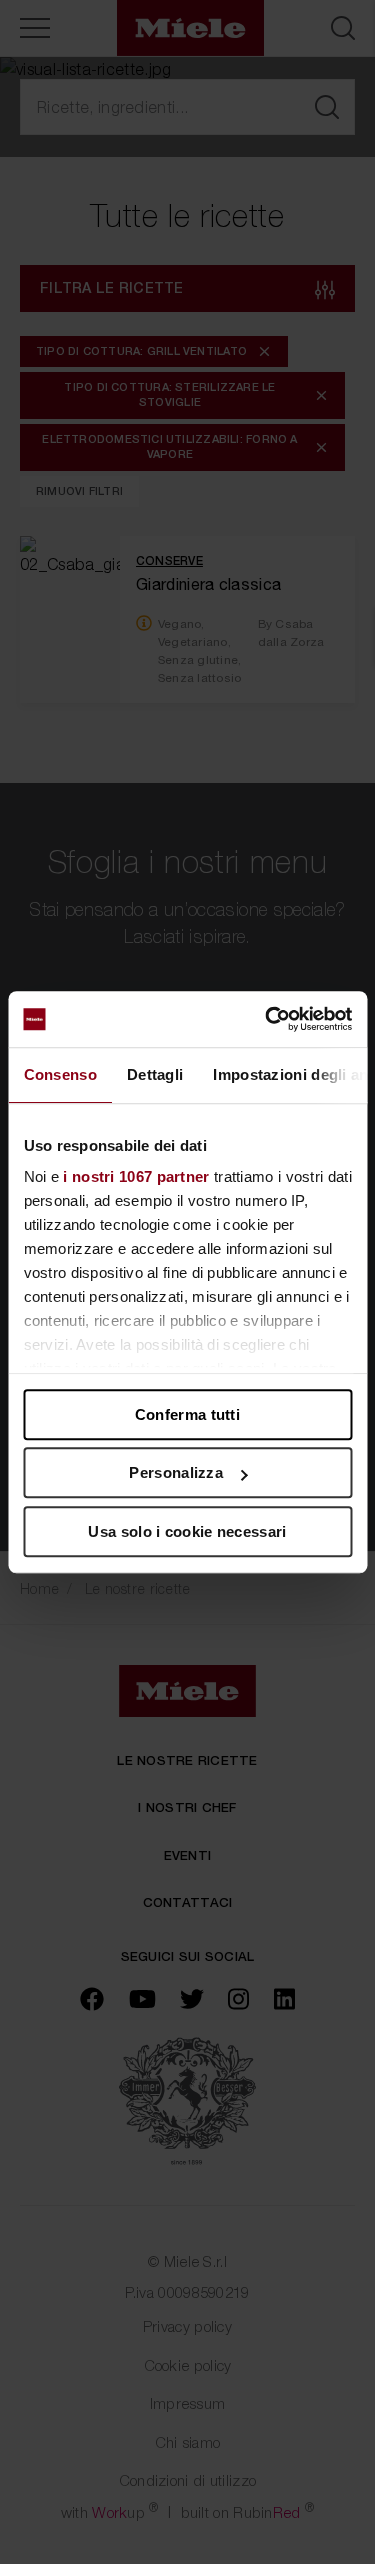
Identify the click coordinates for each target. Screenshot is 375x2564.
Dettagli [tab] (154, 1074)
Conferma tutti (187, 1414)
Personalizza (176, 1472)
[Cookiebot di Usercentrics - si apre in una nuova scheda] (267, 1019)
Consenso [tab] (59, 1074)
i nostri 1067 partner (136, 1176)
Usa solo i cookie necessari (187, 1531)
